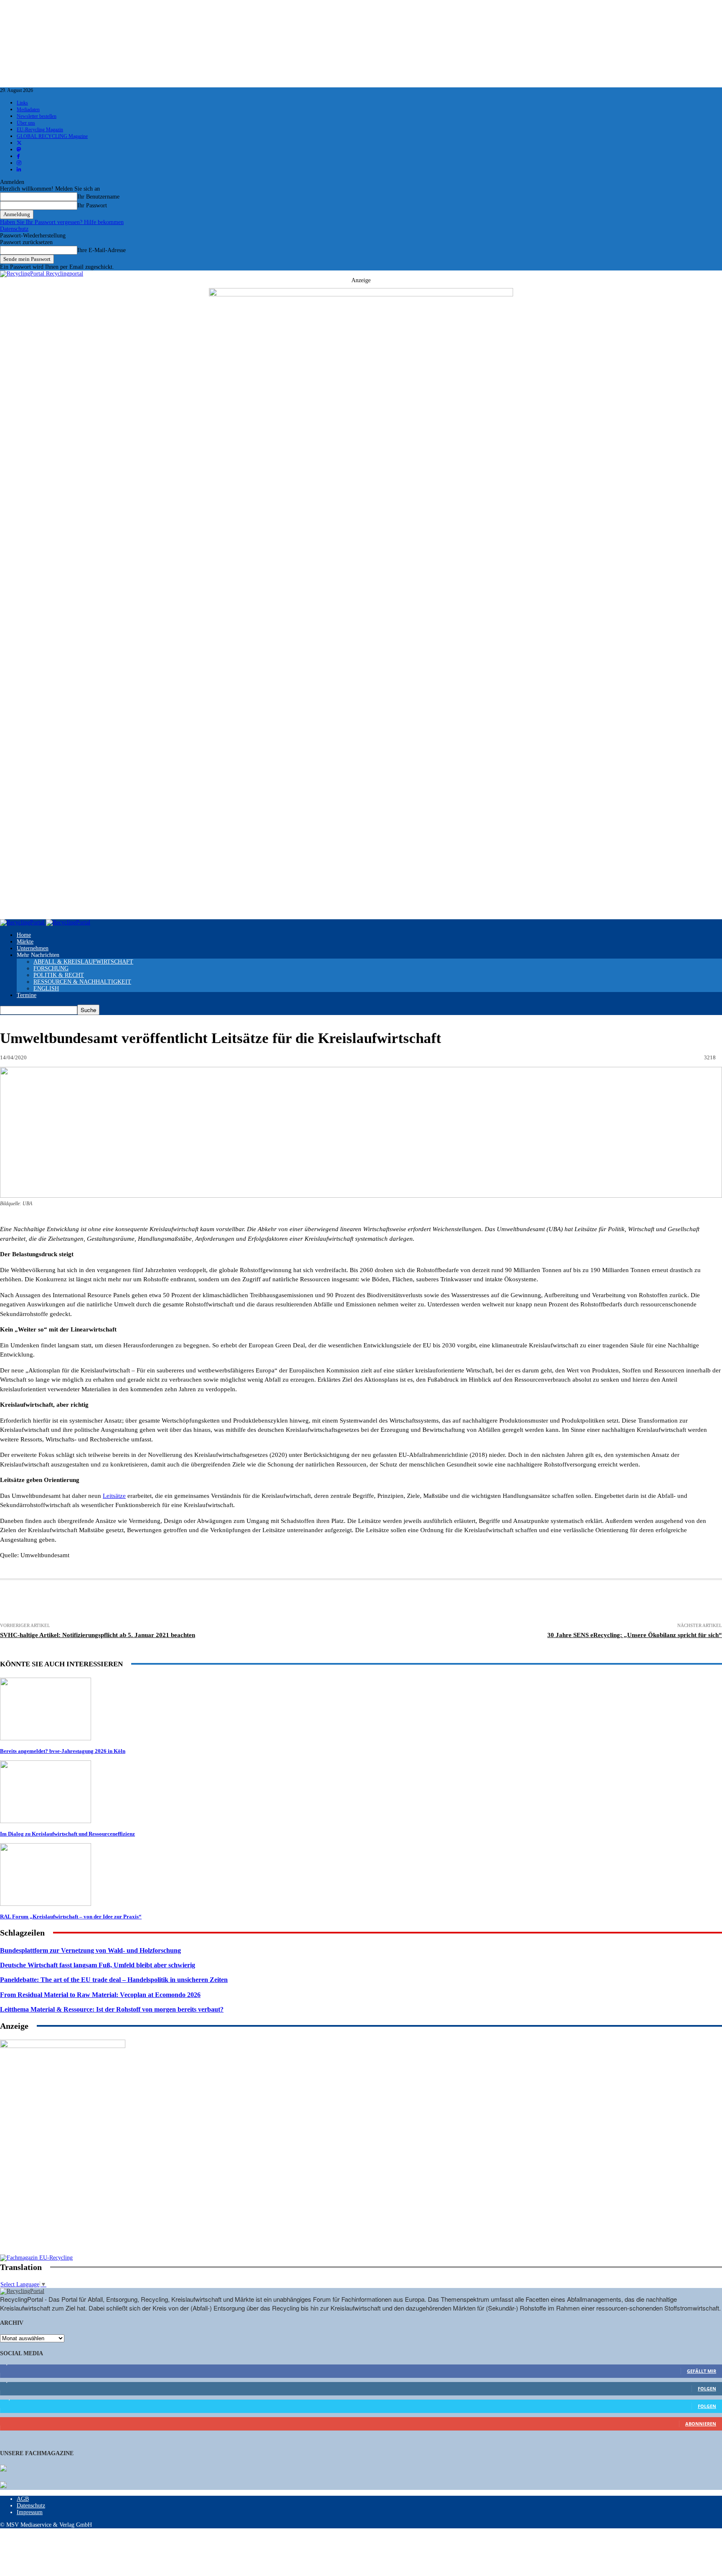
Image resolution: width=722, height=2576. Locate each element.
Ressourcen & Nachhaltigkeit (82, 982)
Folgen (707, 2389)
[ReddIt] (290, 1602)
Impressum (30, 2512)
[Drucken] (74, 1602)
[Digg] (381, 1602)
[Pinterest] (229, 1602)
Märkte (25, 942)
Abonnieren (701, 2424)
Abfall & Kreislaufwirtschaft (83, 962)
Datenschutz (14, 229)
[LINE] (412, 1602)
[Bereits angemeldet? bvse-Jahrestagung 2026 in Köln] (46, 1738)
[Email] (105, 1602)
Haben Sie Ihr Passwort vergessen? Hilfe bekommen (62, 222)
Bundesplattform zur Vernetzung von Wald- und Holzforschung (90, 1950)
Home (24, 935)
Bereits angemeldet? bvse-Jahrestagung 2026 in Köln (63, 1751)
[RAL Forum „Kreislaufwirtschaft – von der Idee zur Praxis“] (46, 1904)
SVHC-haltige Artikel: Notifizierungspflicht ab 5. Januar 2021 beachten (98, 1635)
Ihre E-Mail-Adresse (102, 250)
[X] (167, 1602)
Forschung (51, 968)
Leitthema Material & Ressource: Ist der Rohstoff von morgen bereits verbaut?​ (112, 2009)
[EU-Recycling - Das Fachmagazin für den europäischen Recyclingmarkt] (3, 2469)
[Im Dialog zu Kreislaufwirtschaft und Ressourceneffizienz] (46, 1821)
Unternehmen (33, 948)
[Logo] (23, 922)
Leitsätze (114, 1496)
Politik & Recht (59, 975)
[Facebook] (136, 1602)
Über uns (26, 123)
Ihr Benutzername (98, 197)
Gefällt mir (702, 2371)
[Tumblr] (321, 1602)
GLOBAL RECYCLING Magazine (52, 136)
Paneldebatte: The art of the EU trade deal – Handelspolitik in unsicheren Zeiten (114, 1980)
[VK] (351, 1602)
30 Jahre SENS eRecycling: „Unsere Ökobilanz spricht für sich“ (635, 1635)
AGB (23, 2499)
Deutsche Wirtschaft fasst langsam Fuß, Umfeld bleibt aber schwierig (98, 1965)
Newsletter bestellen (37, 116)
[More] (474, 1602)
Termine (27, 995)
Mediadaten (28, 110)
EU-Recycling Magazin (40, 130)
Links (22, 103)
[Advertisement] (63, 2201)
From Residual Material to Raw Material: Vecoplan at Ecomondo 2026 (100, 1995)
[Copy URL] (443, 1602)
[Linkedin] (198, 1602)
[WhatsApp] (259, 1602)
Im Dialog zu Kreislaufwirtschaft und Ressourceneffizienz (67, 1834)
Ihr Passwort (92, 205)
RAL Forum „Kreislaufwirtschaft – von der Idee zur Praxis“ (71, 1917)
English (46, 988)
